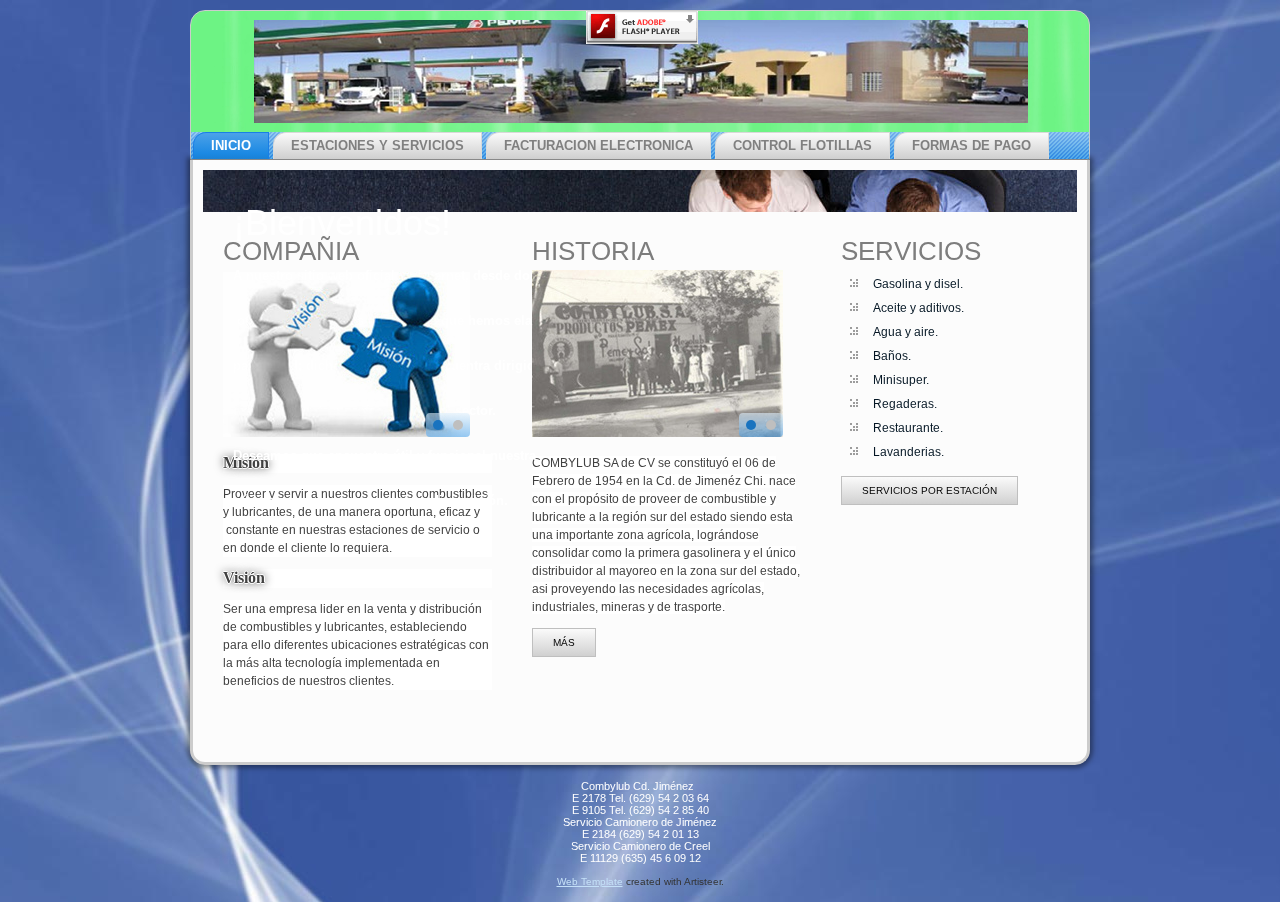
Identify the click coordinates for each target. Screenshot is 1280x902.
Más (564, 642)
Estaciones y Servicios (377, 145)
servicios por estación (929, 490)
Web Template (590, 881)
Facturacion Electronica (598, 145)
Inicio (231, 145)
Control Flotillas (802, 145)
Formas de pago (971, 145)
